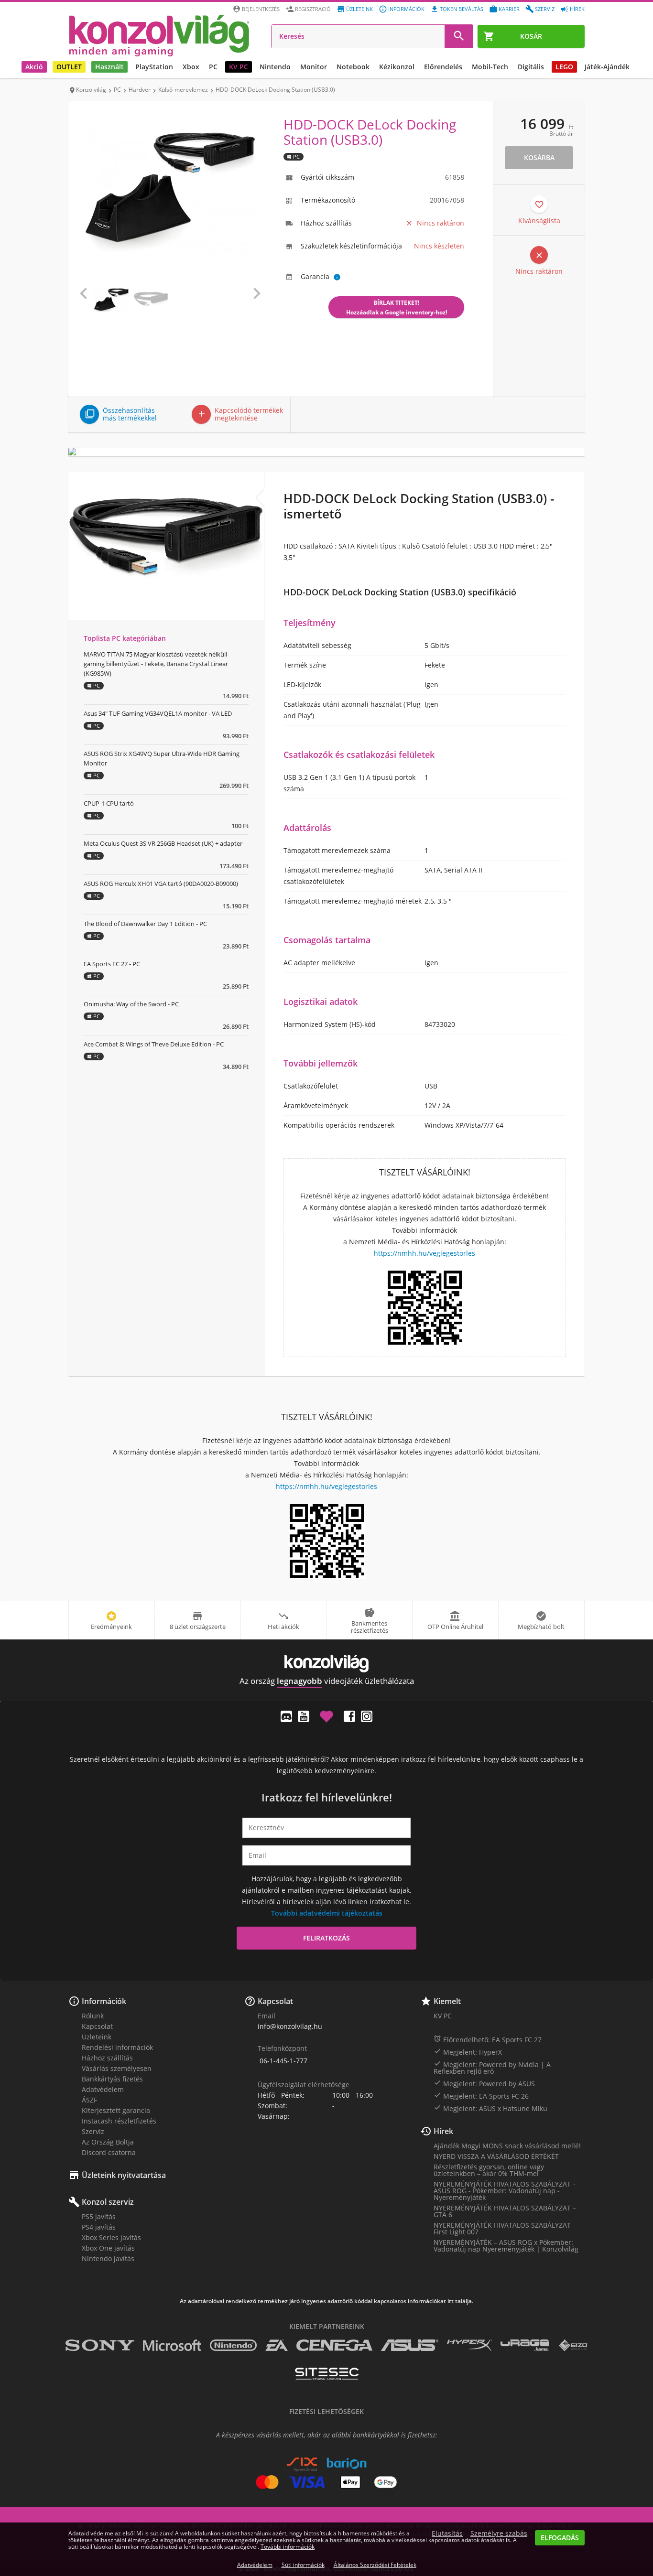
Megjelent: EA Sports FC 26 (481, 2096)
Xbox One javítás (108, 2248)
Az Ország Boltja (108, 2142)
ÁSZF (89, 2100)
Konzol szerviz (108, 2202)
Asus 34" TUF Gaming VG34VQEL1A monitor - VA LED (158, 713)
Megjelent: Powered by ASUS (484, 2083)
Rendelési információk (117, 2047)
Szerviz (545, 9)
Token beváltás (462, 9)
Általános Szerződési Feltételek (375, 2565)
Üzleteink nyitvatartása (124, 2175)
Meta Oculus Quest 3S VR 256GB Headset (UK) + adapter (163, 843)
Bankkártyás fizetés (112, 2079)
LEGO (564, 67)
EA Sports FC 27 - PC (112, 964)
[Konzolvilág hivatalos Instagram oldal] (367, 1716)
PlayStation (154, 67)
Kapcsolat (97, 2026)
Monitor (314, 67)
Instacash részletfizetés (119, 2121)
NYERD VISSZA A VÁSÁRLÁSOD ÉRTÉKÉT (496, 2156)
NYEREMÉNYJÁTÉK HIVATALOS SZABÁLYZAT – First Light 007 (505, 2228)
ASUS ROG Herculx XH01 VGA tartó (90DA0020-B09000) (161, 884)
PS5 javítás (99, 2216)
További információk (288, 2547)
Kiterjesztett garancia (116, 2110)
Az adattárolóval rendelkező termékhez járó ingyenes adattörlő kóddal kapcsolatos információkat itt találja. (326, 2301)
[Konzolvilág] (326, 1664)
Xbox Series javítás (111, 2237)
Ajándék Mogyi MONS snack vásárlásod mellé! (507, 2146)
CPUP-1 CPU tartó (109, 803)
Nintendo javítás (108, 2258)
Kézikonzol (397, 67)
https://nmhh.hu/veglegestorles (424, 1253)
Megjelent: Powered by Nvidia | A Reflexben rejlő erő (492, 2068)
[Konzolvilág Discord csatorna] (286, 1716)
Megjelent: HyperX (468, 2052)
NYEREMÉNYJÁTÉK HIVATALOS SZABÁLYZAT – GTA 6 (505, 2211)
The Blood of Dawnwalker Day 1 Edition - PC (145, 924)
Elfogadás (560, 2538)
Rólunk (93, 2016)
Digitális (531, 67)
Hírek (577, 9)
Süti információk (303, 2565)
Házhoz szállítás (107, 2058)
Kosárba (539, 157)
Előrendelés (443, 67)
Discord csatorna (109, 2152)
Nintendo (275, 67)
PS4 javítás (99, 2227)
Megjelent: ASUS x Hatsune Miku (490, 2108)
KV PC (239, 67)
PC (213, 67)
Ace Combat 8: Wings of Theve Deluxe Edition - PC (154, 1044)
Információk (406, 9)
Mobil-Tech (490, 67)
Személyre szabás (499, 2533)
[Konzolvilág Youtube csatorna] (304, 1716)
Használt (109, 67)
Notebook (353, 67)
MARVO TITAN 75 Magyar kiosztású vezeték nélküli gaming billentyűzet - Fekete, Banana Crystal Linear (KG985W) (156, 664)
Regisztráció (313, 9)
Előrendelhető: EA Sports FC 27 (488, 2039)
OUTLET (69, 67)
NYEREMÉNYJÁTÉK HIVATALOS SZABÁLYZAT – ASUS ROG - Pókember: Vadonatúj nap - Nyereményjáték (505, 2191)
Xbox (191, 67)
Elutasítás (447, 2533)
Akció (34, 67)
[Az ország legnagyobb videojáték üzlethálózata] (159, 35)
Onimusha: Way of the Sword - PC (131, 1004)
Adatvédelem (103, 2089)
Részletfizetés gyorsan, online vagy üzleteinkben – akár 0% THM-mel (489, 2170)
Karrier (509, 9)
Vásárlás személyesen (117, 2068)
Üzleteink (359, 9)
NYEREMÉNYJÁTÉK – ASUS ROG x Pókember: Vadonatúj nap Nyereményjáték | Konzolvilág (506, 2246)
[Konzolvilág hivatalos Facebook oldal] (349, 1716)
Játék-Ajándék (607, 67)
